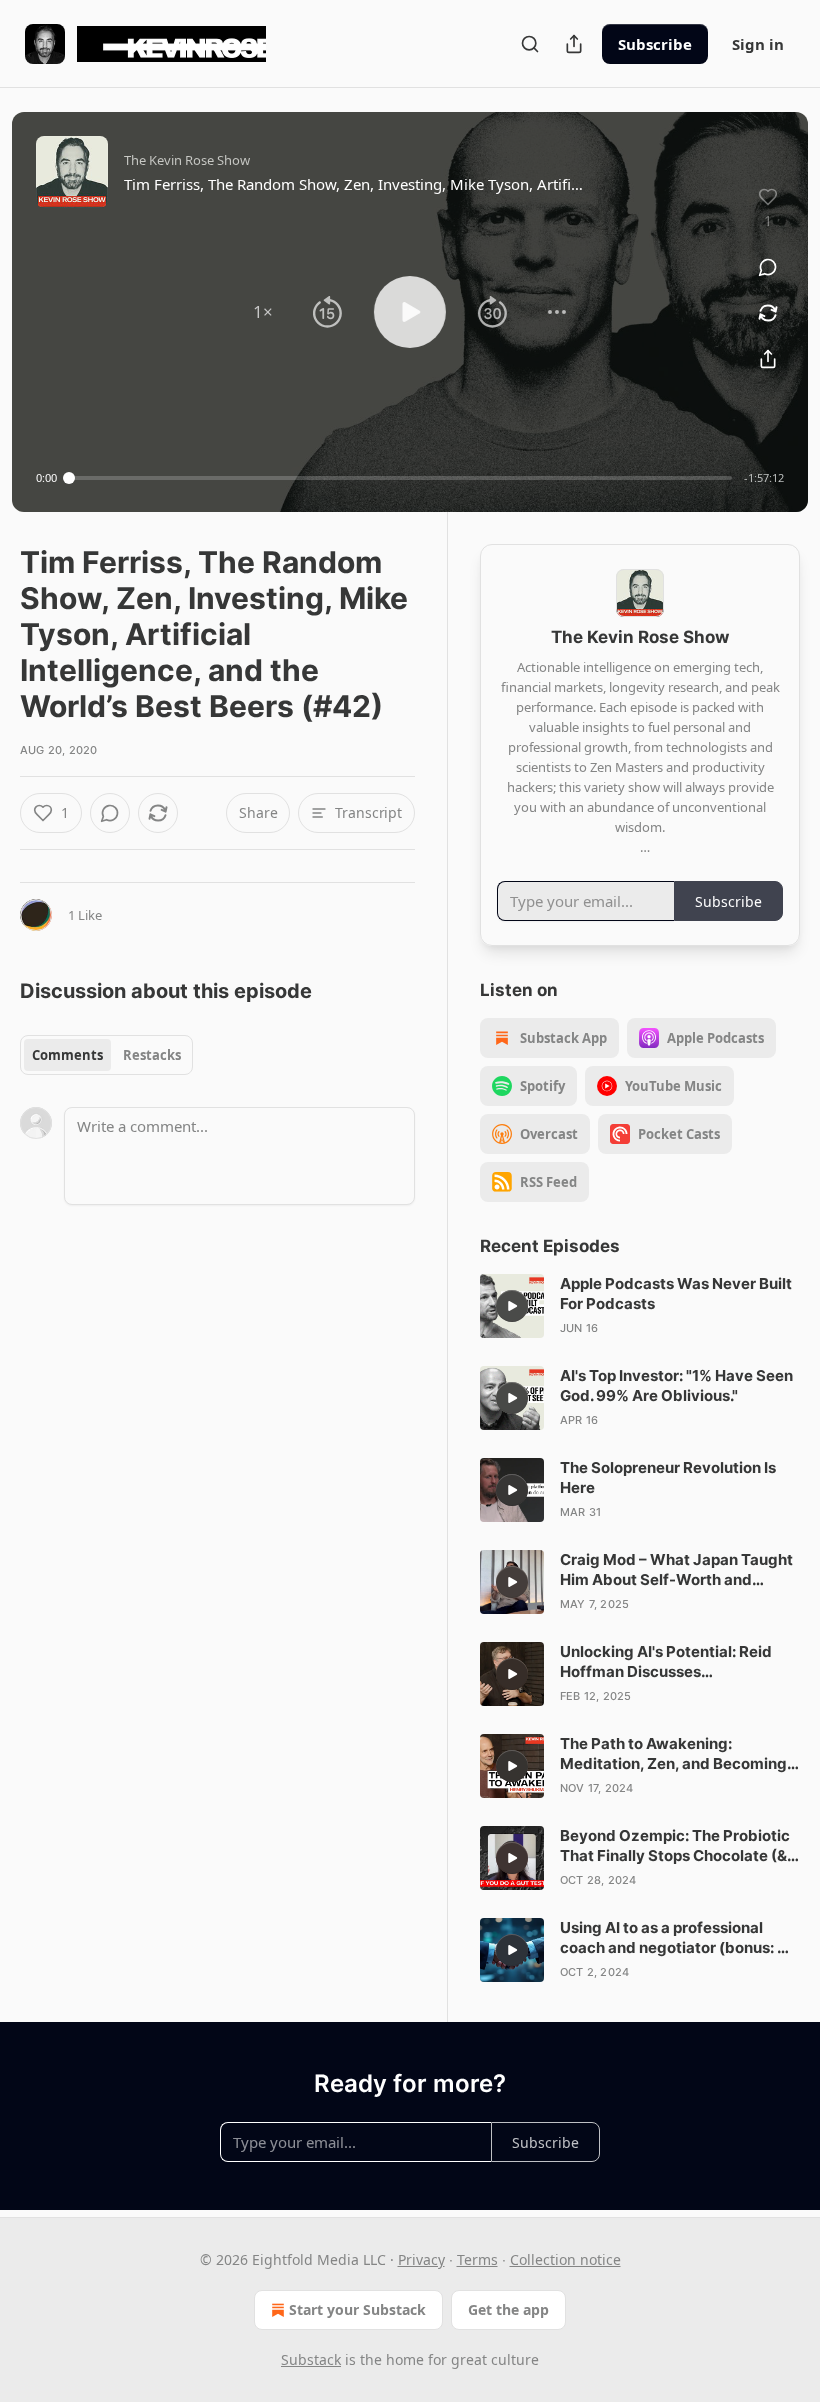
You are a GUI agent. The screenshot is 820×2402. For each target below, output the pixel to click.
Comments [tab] (67, 1055)
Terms (477, 2259)
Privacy (421, 2259)
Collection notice (565, 2259)
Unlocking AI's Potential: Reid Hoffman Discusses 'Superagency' (666, 1662)
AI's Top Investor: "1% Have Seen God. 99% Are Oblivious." (676, 1385)
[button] (263, 312)
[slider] (400, 478)
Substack (311, 2359)
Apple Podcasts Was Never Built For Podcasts (676, 1293)
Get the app (508, 2309)
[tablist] (106, 1055)
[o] (512, 1306)
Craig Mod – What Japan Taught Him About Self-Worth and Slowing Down (676, 1570)
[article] (640, 1306)
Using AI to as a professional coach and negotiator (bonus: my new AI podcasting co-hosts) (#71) (680, 1938)
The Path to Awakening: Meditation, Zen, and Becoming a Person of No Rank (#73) (679, 1754)
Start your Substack (357, 2309)
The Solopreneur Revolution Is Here (668, 1477)
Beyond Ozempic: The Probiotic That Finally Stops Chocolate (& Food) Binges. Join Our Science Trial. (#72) (675, 1846)
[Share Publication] (574, 44)
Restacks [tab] (152, 1055)
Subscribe (655, 44)
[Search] (530, 44)
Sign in (758, 44)
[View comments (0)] (768, 267)
